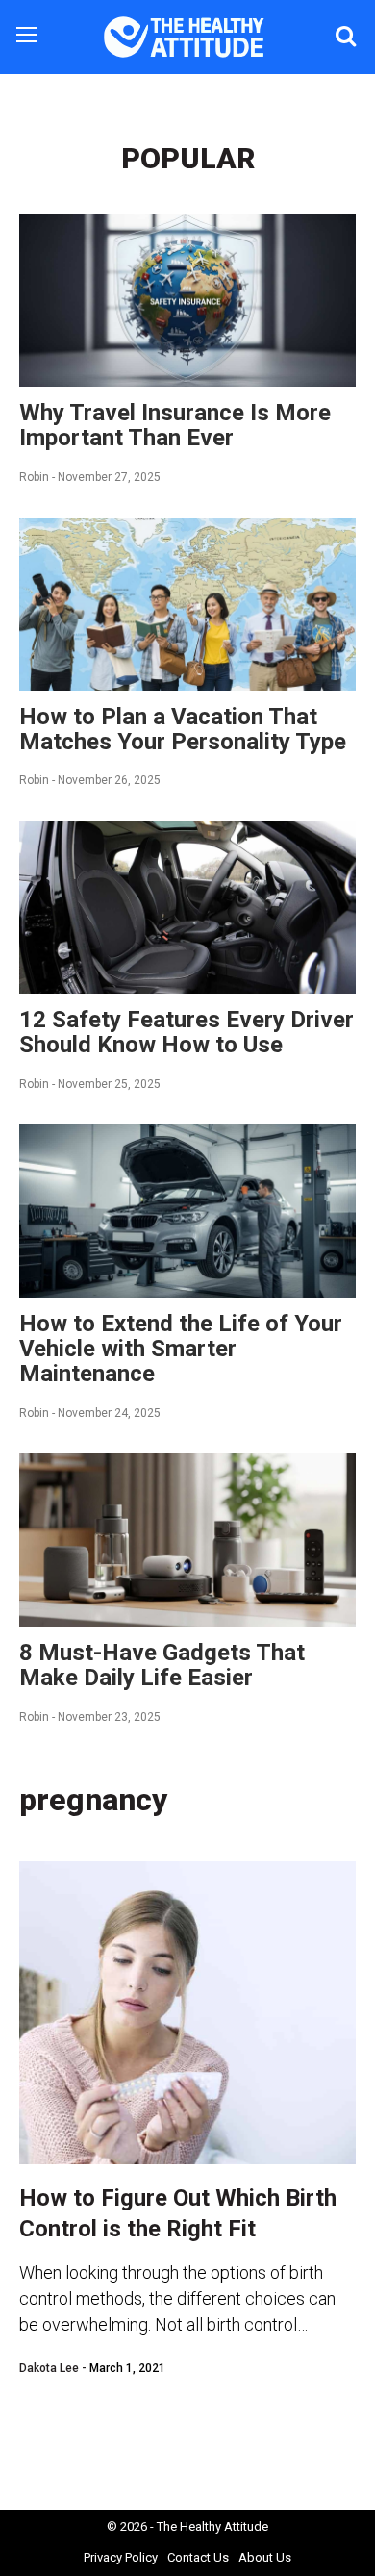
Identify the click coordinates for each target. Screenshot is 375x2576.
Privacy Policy (121, 2557)
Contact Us (198, 2557)
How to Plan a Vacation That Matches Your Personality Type (183, 729)
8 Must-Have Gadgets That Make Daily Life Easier (162, 1665)
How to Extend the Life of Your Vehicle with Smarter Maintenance (181, 1349)
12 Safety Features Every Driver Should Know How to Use (187, 1032)
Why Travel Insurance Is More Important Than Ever (175, 425)
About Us (265, 2557)
